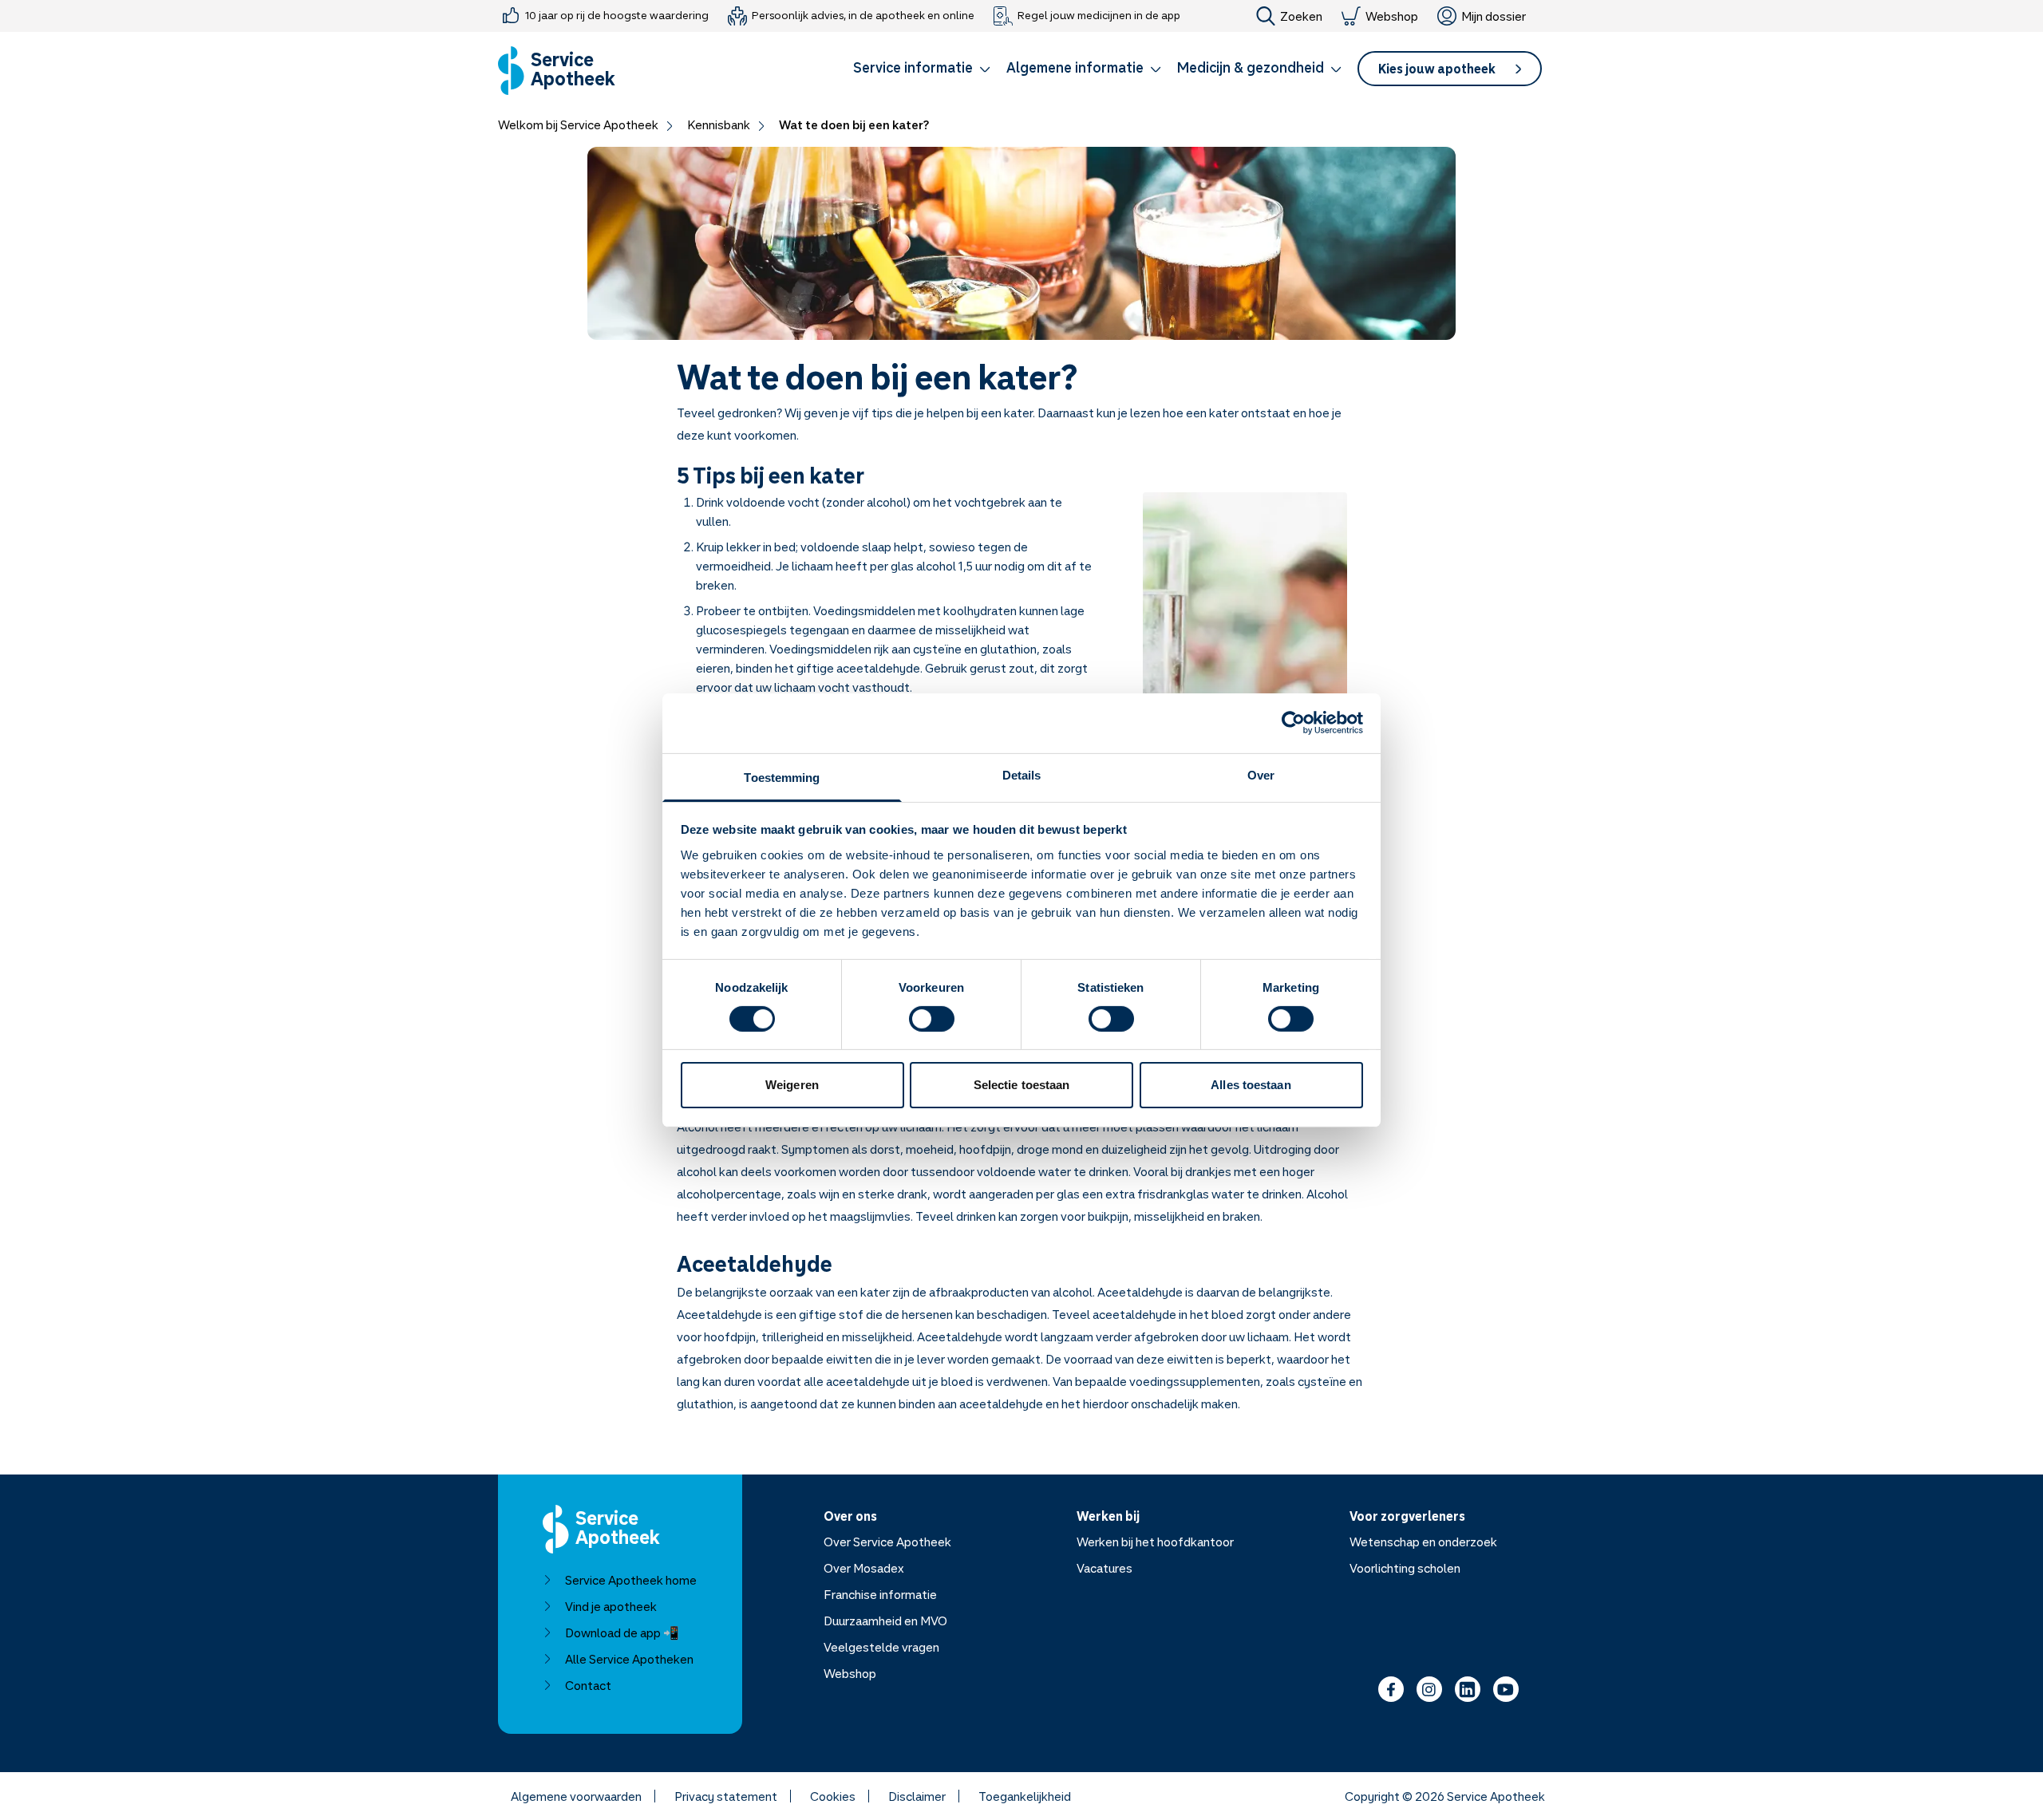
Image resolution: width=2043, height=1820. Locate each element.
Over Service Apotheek (887, 1542)
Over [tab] (1261, 774)
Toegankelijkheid (1025, 1796)
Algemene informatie (1075, 67)
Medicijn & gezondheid (1251, 67)
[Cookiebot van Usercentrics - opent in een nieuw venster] (1293, 723)
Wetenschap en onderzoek (1423, 1542)
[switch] (932, 1019)
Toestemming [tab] (782, 777)
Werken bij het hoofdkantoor (1155, 1542)
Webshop (1392, 16)
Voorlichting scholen (1405, 1568)
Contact (588, 1685)
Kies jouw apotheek (1437, 69)
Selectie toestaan (1022, 1085)
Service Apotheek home (631, 1580)
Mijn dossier (1494, 16)
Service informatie (913, 67)
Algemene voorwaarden (576, 1796)
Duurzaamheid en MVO (885, 1621)
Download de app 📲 (622, 1632)
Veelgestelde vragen (881, 1647)
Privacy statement (726, 1796)
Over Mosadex (864, 1568)
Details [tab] (1022, 774)
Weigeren (792, 1085)
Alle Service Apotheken (629, 1659)
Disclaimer (917, 1796)
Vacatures (1104, 1568)
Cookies (833, 1796)
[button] (922, 70)
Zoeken (1301, 16)
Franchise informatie (880, 1594)
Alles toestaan (1251, 1085)
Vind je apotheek (611, 1606)
